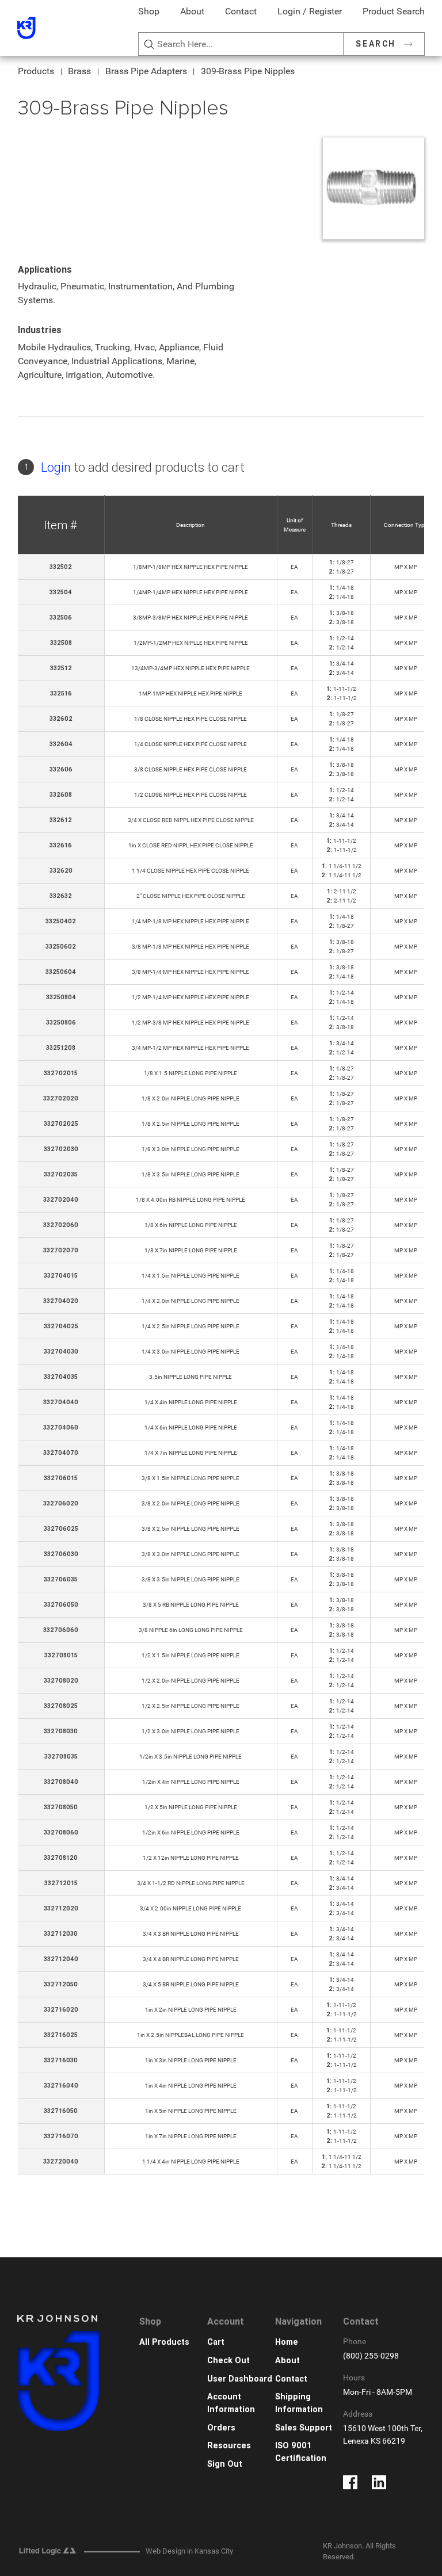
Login (56, 467)
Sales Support (304, 2428)
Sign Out (225, 2464)
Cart (216, 2342)
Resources (229, 2446)
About (192, 11)
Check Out (228, 2361)
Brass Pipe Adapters (146, 71)
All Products (164, 2342)
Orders (221, 2428)
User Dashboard (240, 2379)
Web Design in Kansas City (189, 2551)
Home (287, 2342)
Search (376, 44)
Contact (241, 11)
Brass (79, 71)
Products (36, 71)
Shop (149, 11)
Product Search (394, 11)
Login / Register (310, 11)
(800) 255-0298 (371, 2356)
